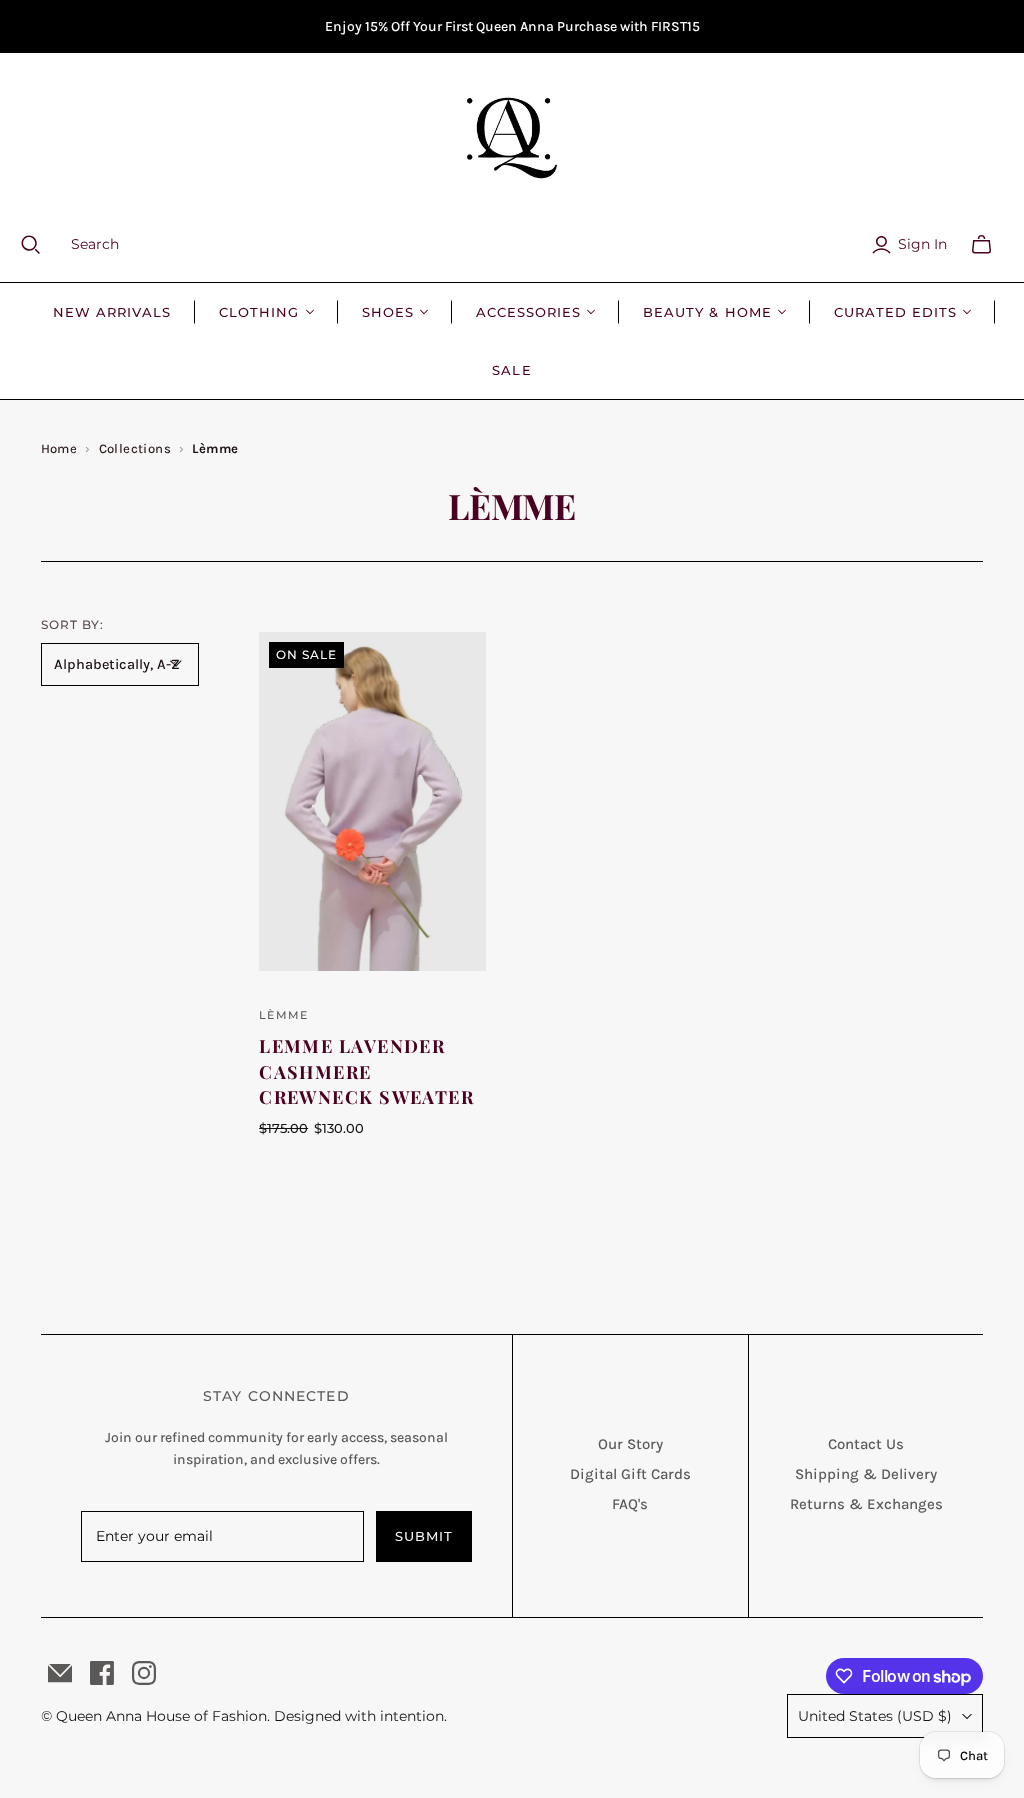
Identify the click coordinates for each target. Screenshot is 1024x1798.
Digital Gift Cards (630, 1474)
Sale (511, 370)
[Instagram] (144, 1673)
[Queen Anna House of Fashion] (512, 138)
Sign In (922, 244)
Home (59, 448)
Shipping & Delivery (866, 1474)
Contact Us (866, 1444)
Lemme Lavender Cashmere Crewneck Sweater (366, 1071)
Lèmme (284, 1015)
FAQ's (630, 1504)
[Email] (60, 1673)
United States (875, 1716)
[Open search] (43, 245)
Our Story (630, 1444)
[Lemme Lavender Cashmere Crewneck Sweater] (372, 802)
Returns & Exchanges (866, 1504)
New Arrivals (112, 312)
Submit (424, 1536)
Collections (135, 448)
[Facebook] (102, 1673)
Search (95, 244)
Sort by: (72, 624)
